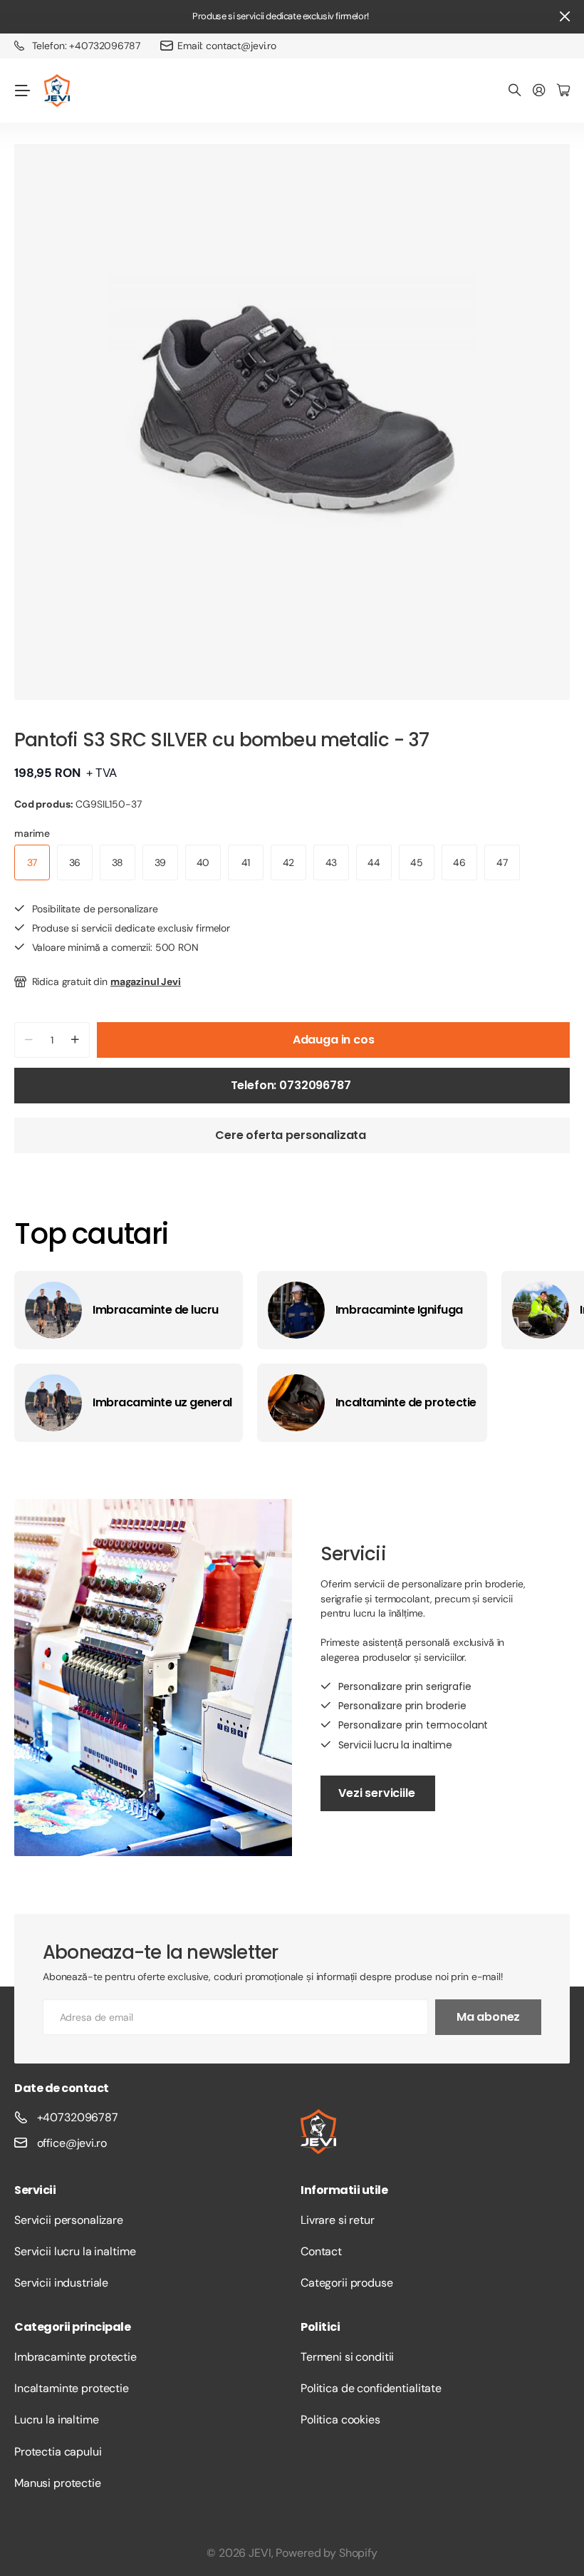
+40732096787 (78, 2117)
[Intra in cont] (539, 91)
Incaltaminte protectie (72, 2388)
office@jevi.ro (72, 2143)
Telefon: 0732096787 (292, 1085)
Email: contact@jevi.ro (227, 46)
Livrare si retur (338, 2220)
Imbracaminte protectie (75, 2357)
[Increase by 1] (75, 1040)
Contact (321, 2251)
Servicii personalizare (69, 2220)
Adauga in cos (334, 1040)
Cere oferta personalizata (292, 1135)
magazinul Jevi (146, 982)
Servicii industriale (61, 2283)
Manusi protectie (58, 2483)
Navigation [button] (22, 91)
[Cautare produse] (515, 91)
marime (32, 833)
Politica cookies (340, 2420)
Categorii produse (347, 2283)
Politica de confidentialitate (371, 2388)
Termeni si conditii (347, 2357)
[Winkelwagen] (563, 91)
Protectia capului (58, 2452)
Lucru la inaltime (57, 2420)
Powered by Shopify (326, 2553)
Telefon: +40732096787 (86, 46)
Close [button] (565, 17)
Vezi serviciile (378, 1793)
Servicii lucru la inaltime (75, 2251)
